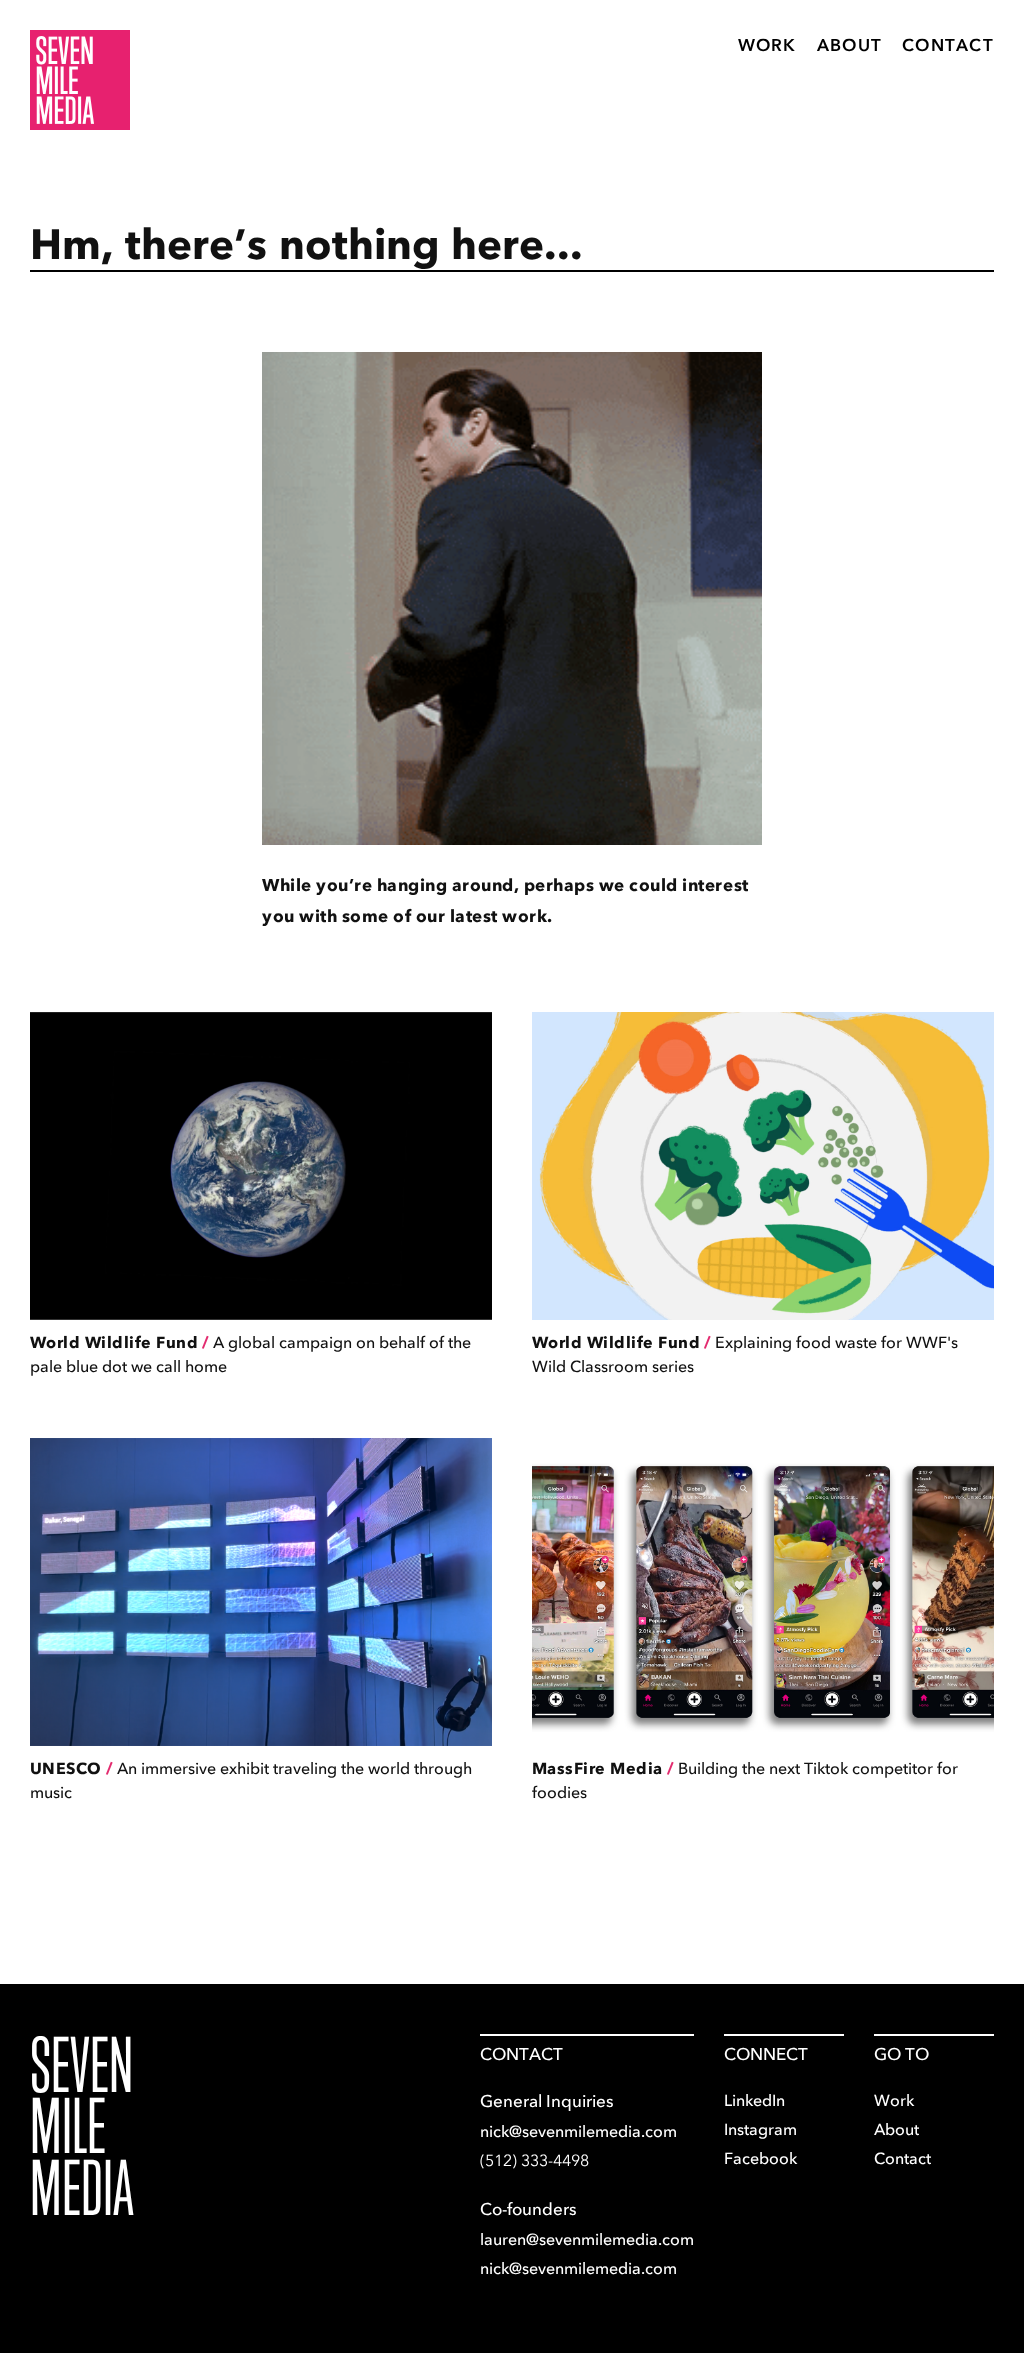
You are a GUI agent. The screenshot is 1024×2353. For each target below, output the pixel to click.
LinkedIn (754, 2100)
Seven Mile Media (82, 2126)
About (849, 45)
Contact (948, 45)
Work (767, 45)
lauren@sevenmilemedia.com (587, 2239)
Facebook (760, 2158)
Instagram (760, 2129)
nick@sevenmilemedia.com (578, 2131)
